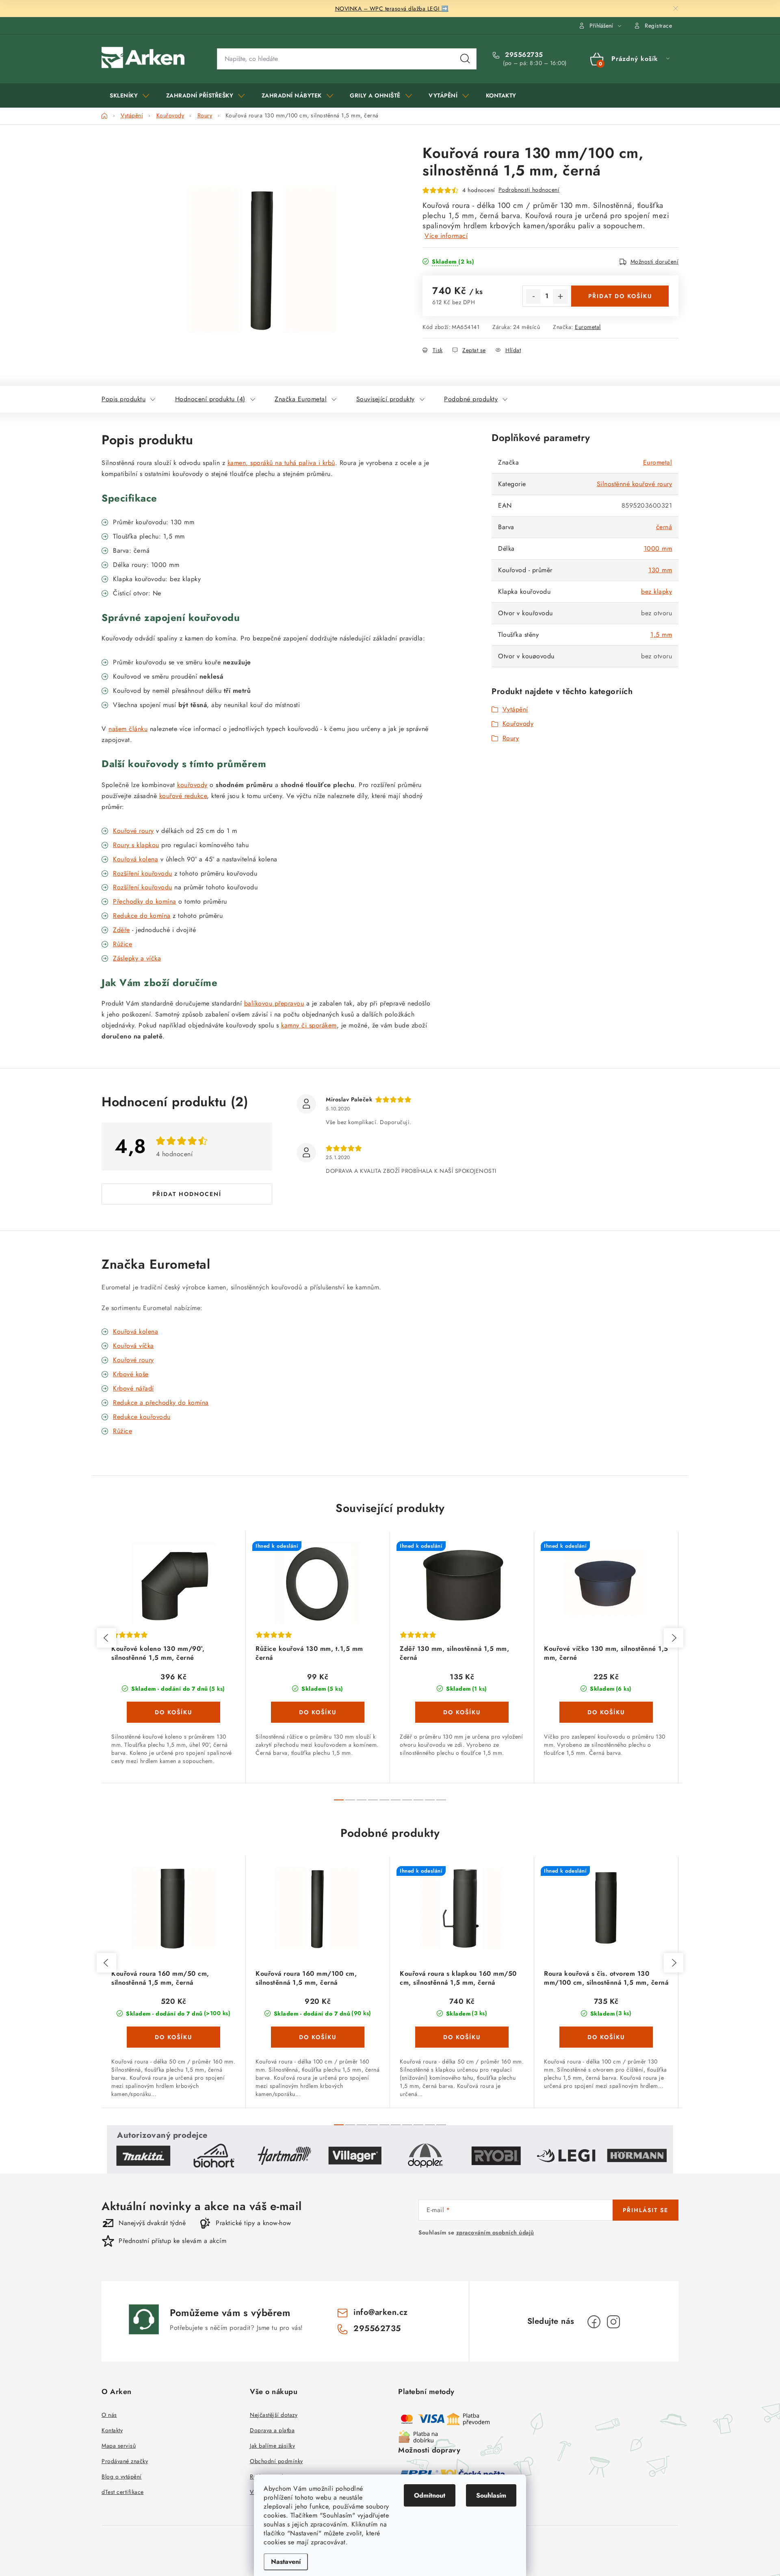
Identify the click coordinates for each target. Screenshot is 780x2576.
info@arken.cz (381, 2312)
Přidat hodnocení (187, 1194)
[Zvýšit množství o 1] (560, 296)
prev (106, 1638)
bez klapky (656, 592)
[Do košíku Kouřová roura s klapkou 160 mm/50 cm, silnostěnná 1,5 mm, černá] (462, 2037)
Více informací (446, 236)
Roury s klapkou (136, 845)
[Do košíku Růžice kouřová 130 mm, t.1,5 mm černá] (318, 1712)
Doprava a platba (272, 2430)
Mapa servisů (119, 2446)
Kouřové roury (133, 831)
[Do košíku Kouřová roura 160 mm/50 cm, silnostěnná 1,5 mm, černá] (173, 2037)
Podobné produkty (471, 399)
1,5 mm (661, 635)
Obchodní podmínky (276, 2461)
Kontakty (112, 2430)
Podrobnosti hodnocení (529, 190)
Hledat (465, 59)
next (674, 1638)
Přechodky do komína (145, 901)
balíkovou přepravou (274, 1003)
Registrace (658, 26)
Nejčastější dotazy (274, 2415)
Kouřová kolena (135, 859)
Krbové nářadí (133, 1388)
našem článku (128, 729)
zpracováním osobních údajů (495, 2232)
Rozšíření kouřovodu (143, 873)
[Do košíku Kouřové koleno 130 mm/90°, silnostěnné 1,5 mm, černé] (173, 1712)
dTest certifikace (123, 2492)
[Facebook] (594, 2322)
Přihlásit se (646, 2210)
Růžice (122, 1431)
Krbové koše (131, 1374)
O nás (109, 2415)
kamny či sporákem (309, 1025)
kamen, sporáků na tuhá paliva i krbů (281, 463)
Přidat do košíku (620, 296)
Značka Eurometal (301, 399)
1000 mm (658, 548)
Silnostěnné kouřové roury (635, 484)
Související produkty (386, 399)
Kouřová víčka (133, 1346)
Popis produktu (123, 399)
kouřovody (192, 785)
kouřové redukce (183, 796)
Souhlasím (491, 2495)
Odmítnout (430, 2495)
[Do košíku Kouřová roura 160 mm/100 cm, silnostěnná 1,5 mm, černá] (318, 2037)
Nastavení (286, 2562)
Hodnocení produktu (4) (210, 399)
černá (664, 527)
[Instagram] (613, 2322)
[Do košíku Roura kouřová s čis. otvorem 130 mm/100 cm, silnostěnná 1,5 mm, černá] (606, 2037)
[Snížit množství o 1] (533, 296)
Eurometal (588, 327)
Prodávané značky (125, 2461)
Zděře (121, 930)
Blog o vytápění (122, 2477)
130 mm (660, 570)
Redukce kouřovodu (142, 1417)
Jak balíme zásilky (272, 2446)
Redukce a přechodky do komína (161, 1403)
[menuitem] (130, 95)
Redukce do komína (142, 916)
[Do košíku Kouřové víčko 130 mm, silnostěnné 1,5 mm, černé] (606, 1712)
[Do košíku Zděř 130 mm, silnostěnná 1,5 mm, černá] (462, 1712)
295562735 (523, 55)
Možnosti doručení (655, 262)
